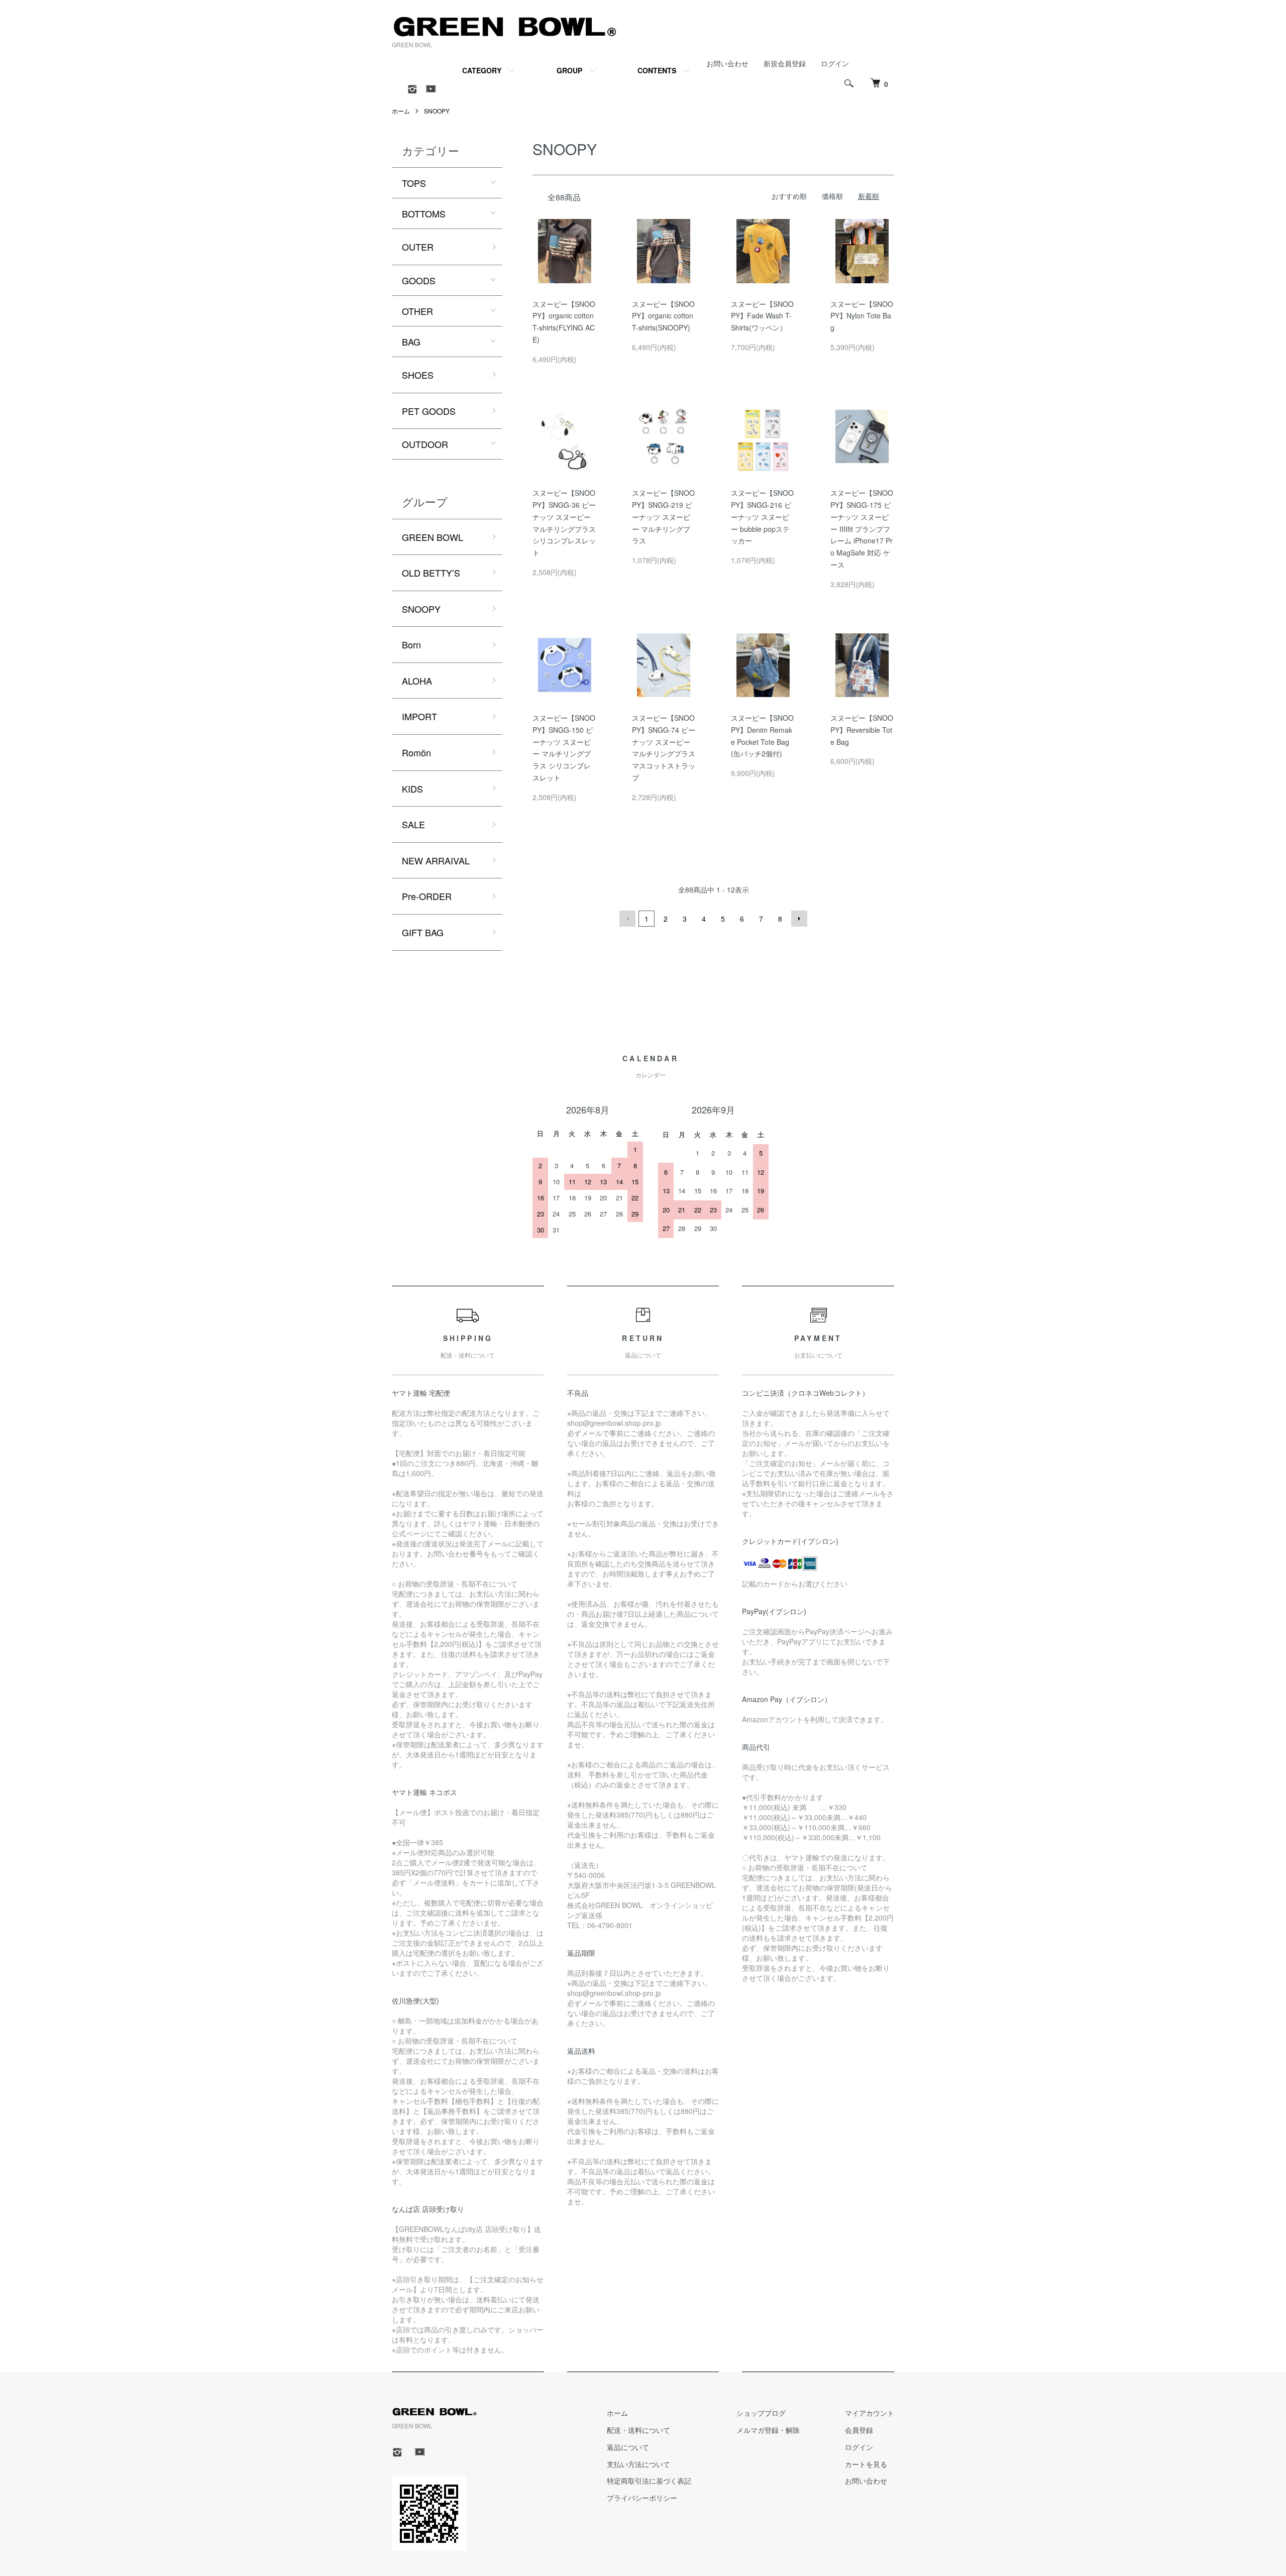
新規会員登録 (785, 63)
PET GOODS (429, 411)
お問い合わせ (727, 63)
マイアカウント (870, 2413)
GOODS (419, 280)
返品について (628, 2447)
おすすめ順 (789, 196)
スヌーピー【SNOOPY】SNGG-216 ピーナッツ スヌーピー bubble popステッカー (762, 517)
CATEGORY (482, 70)
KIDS (412, 789)
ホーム (401, 111)
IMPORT (419, 716)
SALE (413, 824)
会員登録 (859, 2430)
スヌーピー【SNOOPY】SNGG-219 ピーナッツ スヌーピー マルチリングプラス (663, 517)
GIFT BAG (423, 932)
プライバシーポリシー (642, 2498)
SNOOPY (437, 111)
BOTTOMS (424, 213)
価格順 (832, 196)
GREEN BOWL (433, 537)
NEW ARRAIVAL (436, 860)
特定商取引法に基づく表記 (649, 2481)
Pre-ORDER (427, 896)
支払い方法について (638, 2464)
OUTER (418, 247)
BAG (411, 342)
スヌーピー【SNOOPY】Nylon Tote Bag (862, 316)
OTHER (417, 311)
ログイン (835, 63)
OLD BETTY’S (431, 573)
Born (411, 644)
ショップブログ (761, 2413)
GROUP (569, 70)
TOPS (414, 183)
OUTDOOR (425, 444)
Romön (416, 752)
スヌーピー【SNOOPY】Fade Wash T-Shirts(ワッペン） (762, 316)
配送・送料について (638, 2430)
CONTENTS (657, 70)
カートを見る (866, 2464)
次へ (799, 919)
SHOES (418, 375)
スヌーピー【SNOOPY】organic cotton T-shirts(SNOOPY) (663, 316)
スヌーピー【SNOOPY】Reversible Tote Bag (862, 730)
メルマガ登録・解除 (768, 2430)
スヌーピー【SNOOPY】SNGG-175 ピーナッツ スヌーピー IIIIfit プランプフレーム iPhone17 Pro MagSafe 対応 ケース (862, 529)
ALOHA (417, 681)
